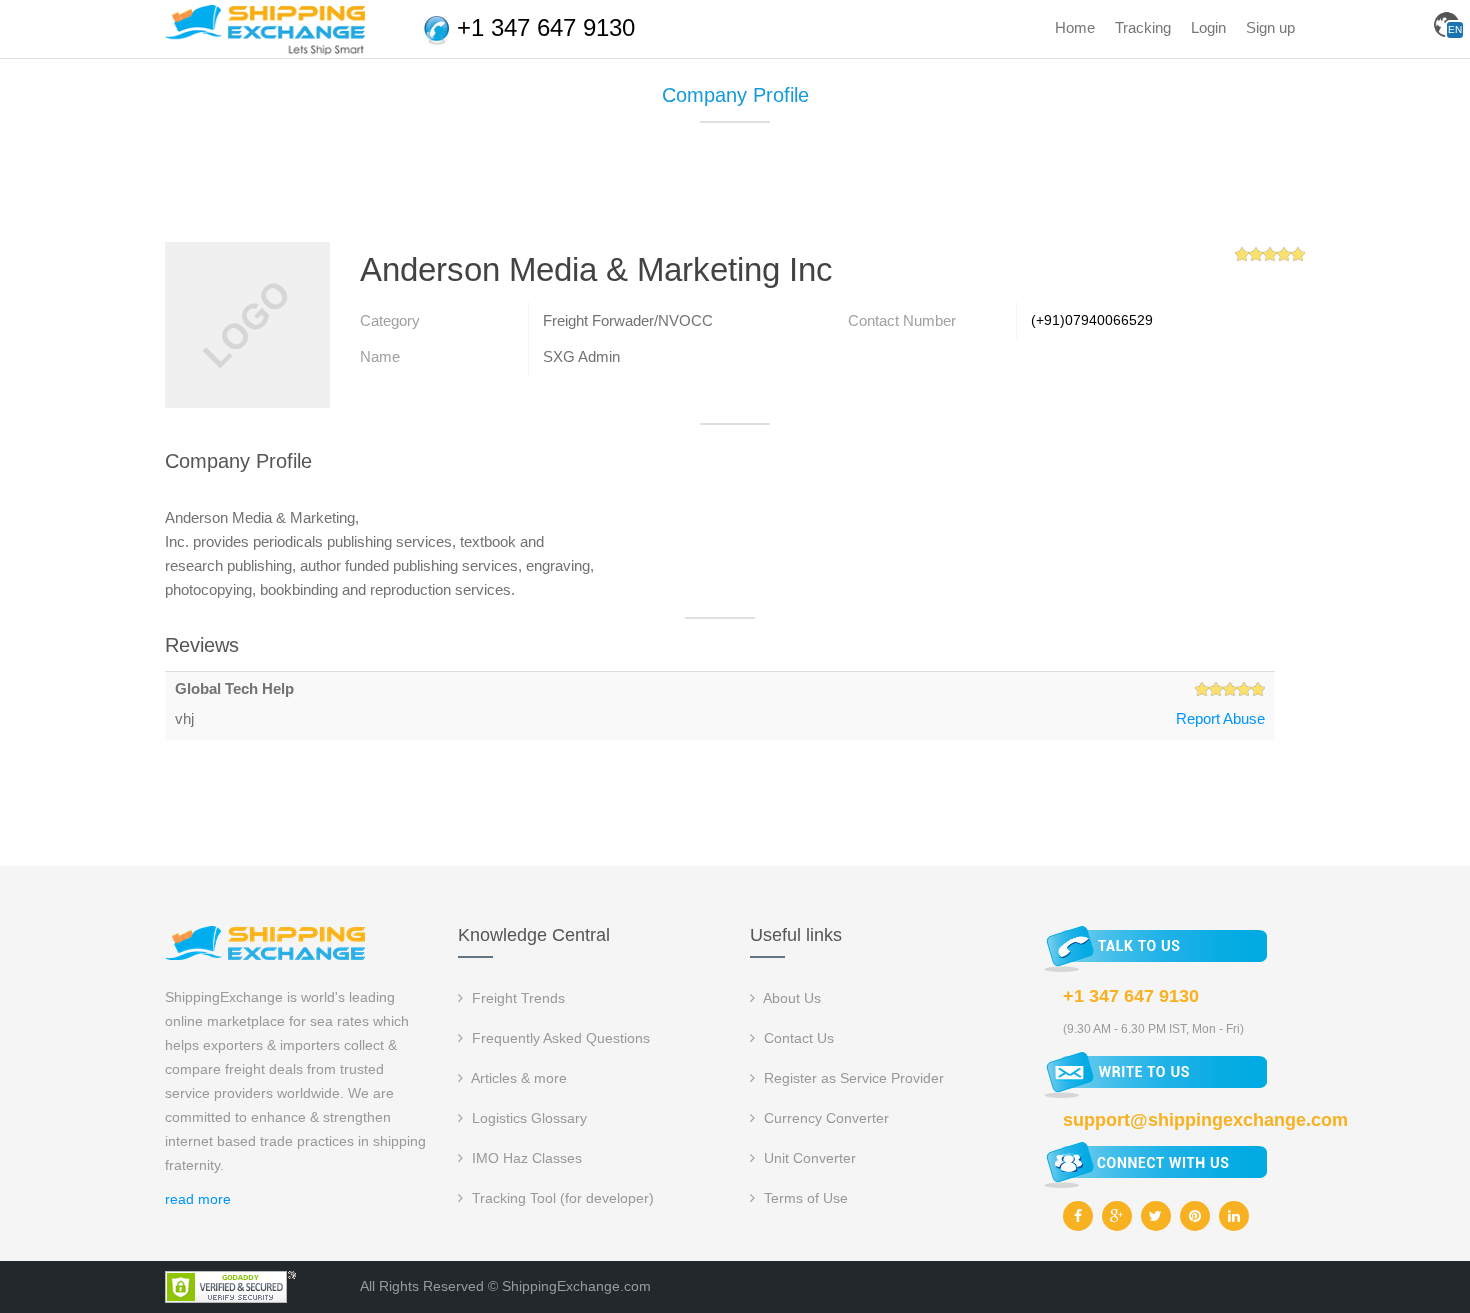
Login (1208, 27)
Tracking (1143, 27)
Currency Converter (824, 1118)
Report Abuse (1220, 718)
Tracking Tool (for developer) (561, 1198)
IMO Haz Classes (525, 1158)
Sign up (1270, 27)
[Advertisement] (735, 190)
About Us (790, 998)
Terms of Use (804, 1198)
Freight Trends (516, 998)
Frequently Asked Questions (559, 1038)
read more (198, 1199)
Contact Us (797, 1038)
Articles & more (517, 1078)
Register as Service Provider (852, 1078)
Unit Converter (808, 1158)
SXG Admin (581, 356)
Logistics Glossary (527, 1118)
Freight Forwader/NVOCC (628, 320)
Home (1075, 27)
